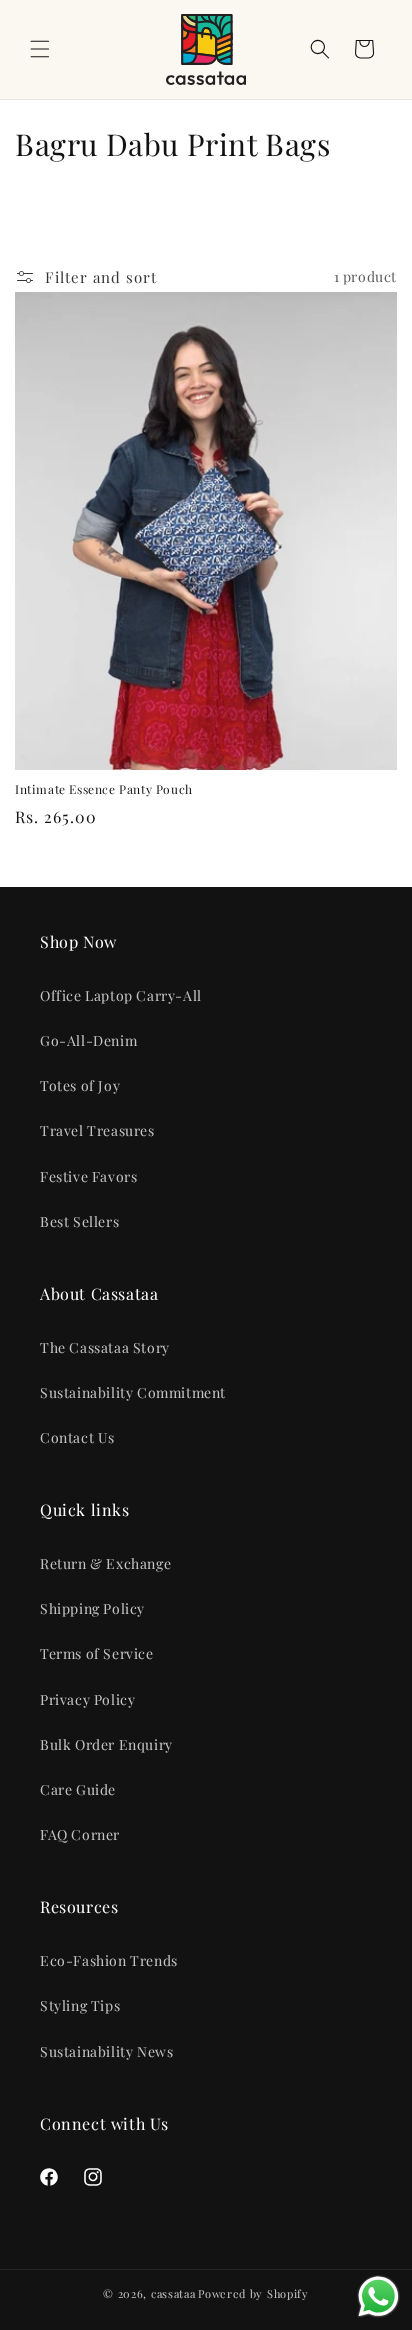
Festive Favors (88, 1176)
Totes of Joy (80, 1085)
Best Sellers (79, 1221)
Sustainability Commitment (133, 1392)
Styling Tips (80, 2005)
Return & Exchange (105, 1563)
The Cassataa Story (105, 1347)
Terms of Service (97, 1653)
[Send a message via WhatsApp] (378, 2296)
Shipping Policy (92, 1608)
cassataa (173, 2293)
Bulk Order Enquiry (106, 1744)
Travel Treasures (97, 1130)
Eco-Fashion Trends (109, 1960)
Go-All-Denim (88, 1040)
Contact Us (77, 1437)
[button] (40, 49)
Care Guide (78, 1789)
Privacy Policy (87, 1699)
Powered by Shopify (253, 2293)
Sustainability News (106, 2051)
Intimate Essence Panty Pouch (104, 789)
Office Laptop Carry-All (121, 995)
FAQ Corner (80, 1834)
